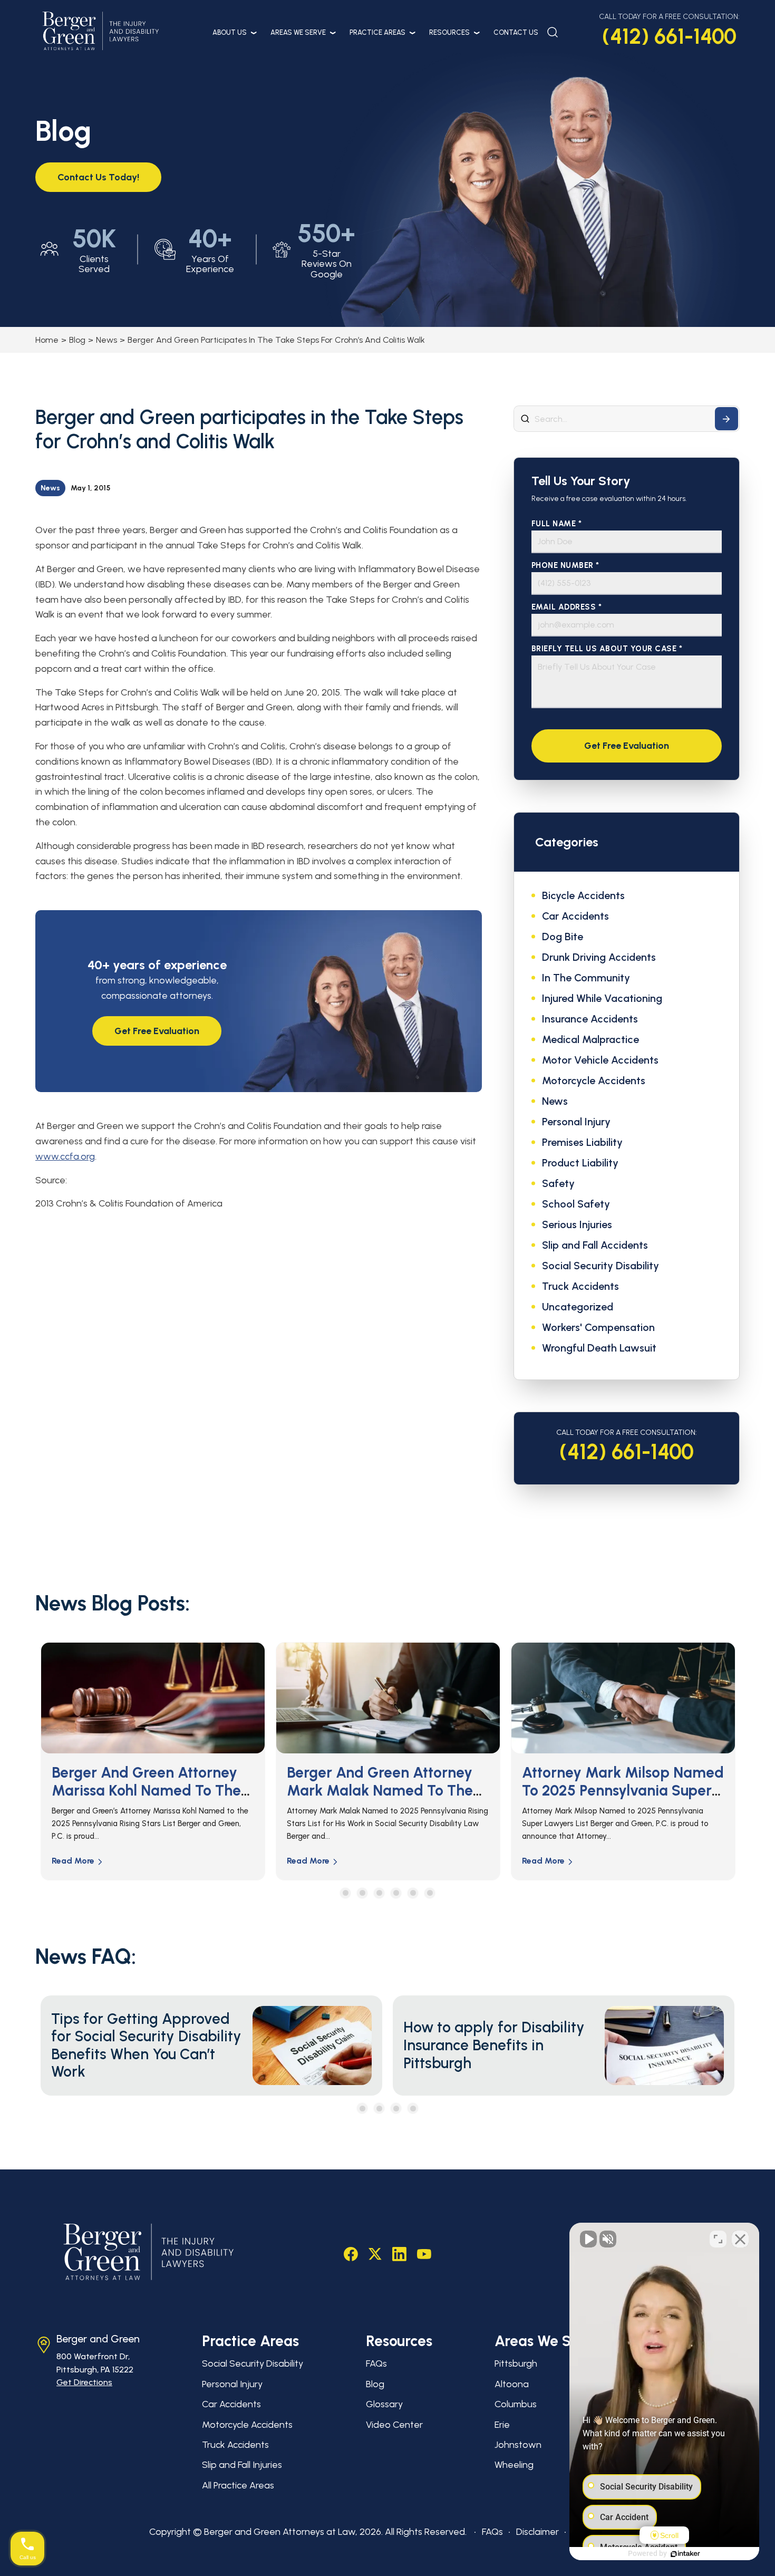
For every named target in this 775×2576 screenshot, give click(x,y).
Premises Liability (582, 1142)
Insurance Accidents (590, 1019)
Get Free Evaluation (157, 1031)
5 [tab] (413, 1893)
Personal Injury (576, 1122)
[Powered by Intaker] (685, 2554)
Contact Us (516, 32)
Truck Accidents (580, 1286)
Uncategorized (578, 1307)
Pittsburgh (516, 2363)
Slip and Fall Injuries (242, 2465)
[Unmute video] (588, 2239)
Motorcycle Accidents (594, 1080)
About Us (230, 32)
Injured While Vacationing (602, 998)
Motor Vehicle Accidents (600, 1060)
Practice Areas (377, 32)
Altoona (512, 2384)
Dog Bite (563, 937)
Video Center (394, 2425)
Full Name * (557, 524)
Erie (502, 2425)
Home (47, 340)
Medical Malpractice (590, 1039)
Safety (558, 1183)
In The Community (586, 978)
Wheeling (514, 2465)
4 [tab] (396, 1893)
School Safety (576, 1204)
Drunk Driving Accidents (599, 957)
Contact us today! (98, 177)
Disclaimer (537, 2532)
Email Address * (567, 607)
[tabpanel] (153, 1761)
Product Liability (580, 1163)
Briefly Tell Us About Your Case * (607, 649)
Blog (77, 340)
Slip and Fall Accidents (595, 1245)
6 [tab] (430, 1893)
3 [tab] (379, 1893)
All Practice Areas (238, 2485)
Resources (449, 32)
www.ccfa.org (65, 1156)
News (106, 340)
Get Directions (84, 2382)
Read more (73, 1861)
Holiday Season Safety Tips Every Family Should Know (615, 1781)
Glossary (384, 2404)
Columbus (516, 2404)
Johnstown (518, 2445)
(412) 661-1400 (669, 36)
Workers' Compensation (598, 1327)
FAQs (376, 2363)
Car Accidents (575, 916)
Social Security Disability (600, 1266)
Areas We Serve (298, 32)
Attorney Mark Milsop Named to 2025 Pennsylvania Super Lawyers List (388, 1790)
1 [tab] (346, 1893)
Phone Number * (565, 566)
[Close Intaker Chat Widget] (740, 2239)
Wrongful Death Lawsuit (599, 1348)
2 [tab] (362, 1893)
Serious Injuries (577, 1224)
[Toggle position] (718, 2239)
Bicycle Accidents (583, 895)
